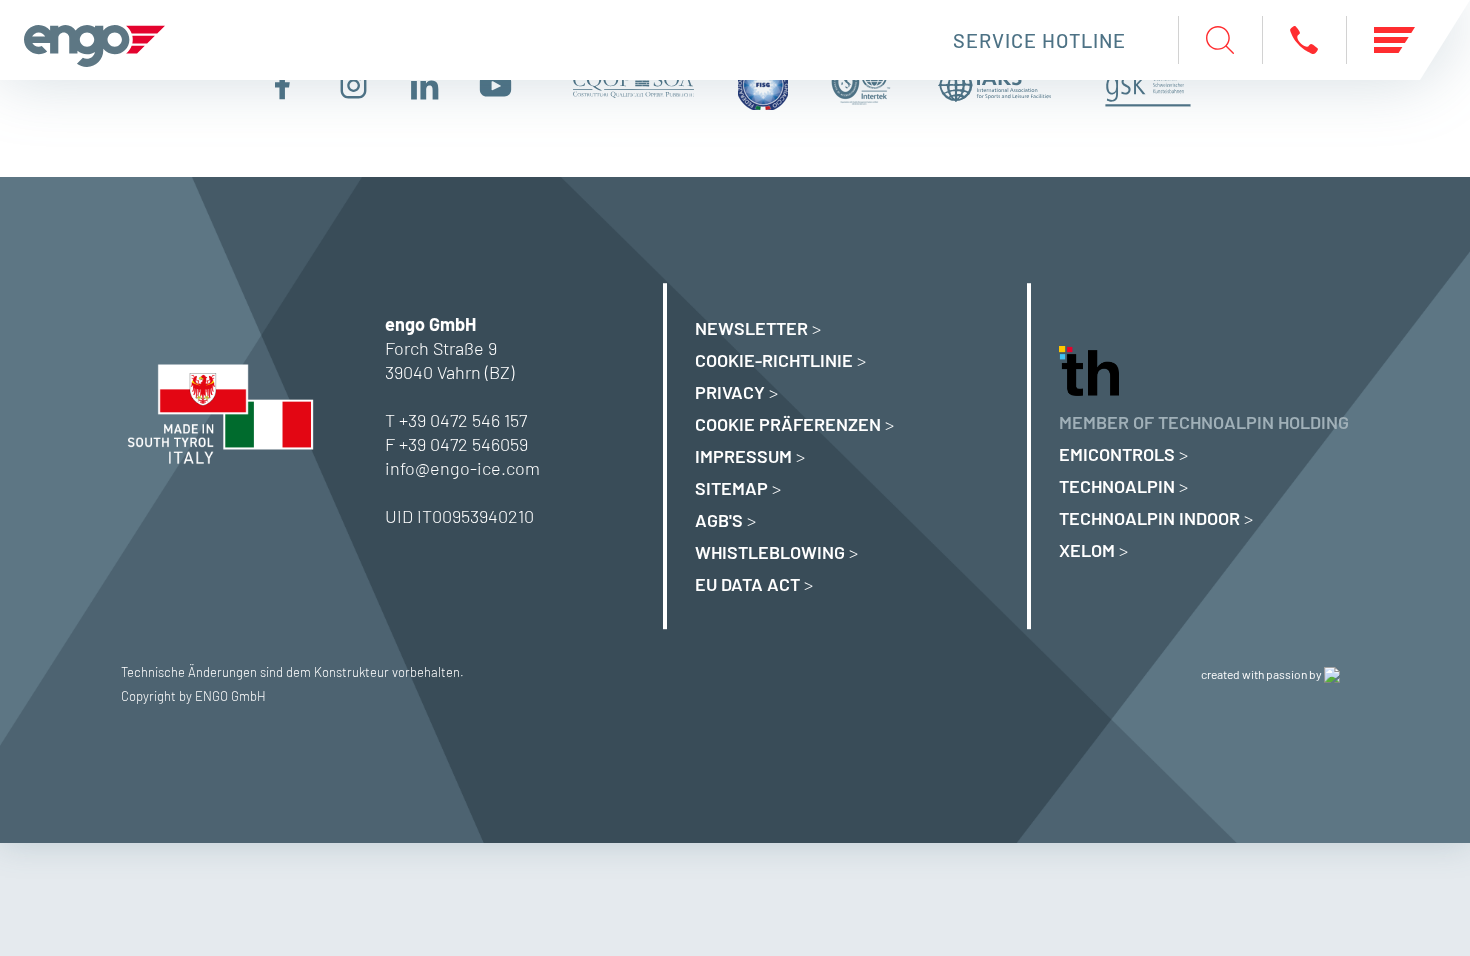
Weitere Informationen (255, 889)
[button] (1364, 570)
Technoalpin (1117, 486)
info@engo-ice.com (462, 468)
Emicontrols (1117, 454)
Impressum (743, 456)
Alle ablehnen (895, 889)
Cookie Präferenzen (788, 424)
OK (1215, 889)
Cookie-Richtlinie (774, 360)
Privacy (730, 392)
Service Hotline (1039, 40)
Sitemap (731, 488)
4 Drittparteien (306, 616)
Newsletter (751, 328)
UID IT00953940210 (459, 516)
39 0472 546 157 (467, 420)
